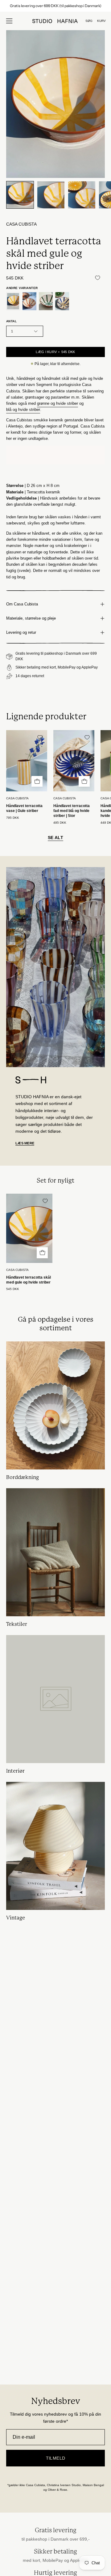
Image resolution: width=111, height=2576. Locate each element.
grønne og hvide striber (58, 403)
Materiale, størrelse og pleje (31, 618)
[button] (89, 21)
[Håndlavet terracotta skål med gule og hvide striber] (20, 195)
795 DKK (13, 818)
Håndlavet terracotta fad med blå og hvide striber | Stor (72, 811)
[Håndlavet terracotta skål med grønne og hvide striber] (46, 301)
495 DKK (60, 823)
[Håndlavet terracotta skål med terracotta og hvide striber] (29, 301)
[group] (55, 6)
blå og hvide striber (23, 410)
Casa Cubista (21, 224)
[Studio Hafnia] (55, 21)
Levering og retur (21, 632)
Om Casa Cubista (22, 604)
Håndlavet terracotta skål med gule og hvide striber (29, 1280)
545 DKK (13, 1289)
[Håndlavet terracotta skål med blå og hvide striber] (62, 301)
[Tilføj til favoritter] (97, 278)
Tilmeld (56, 2458)
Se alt (55, 838)
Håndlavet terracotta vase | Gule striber (24, 808)
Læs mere (25, 1143)
